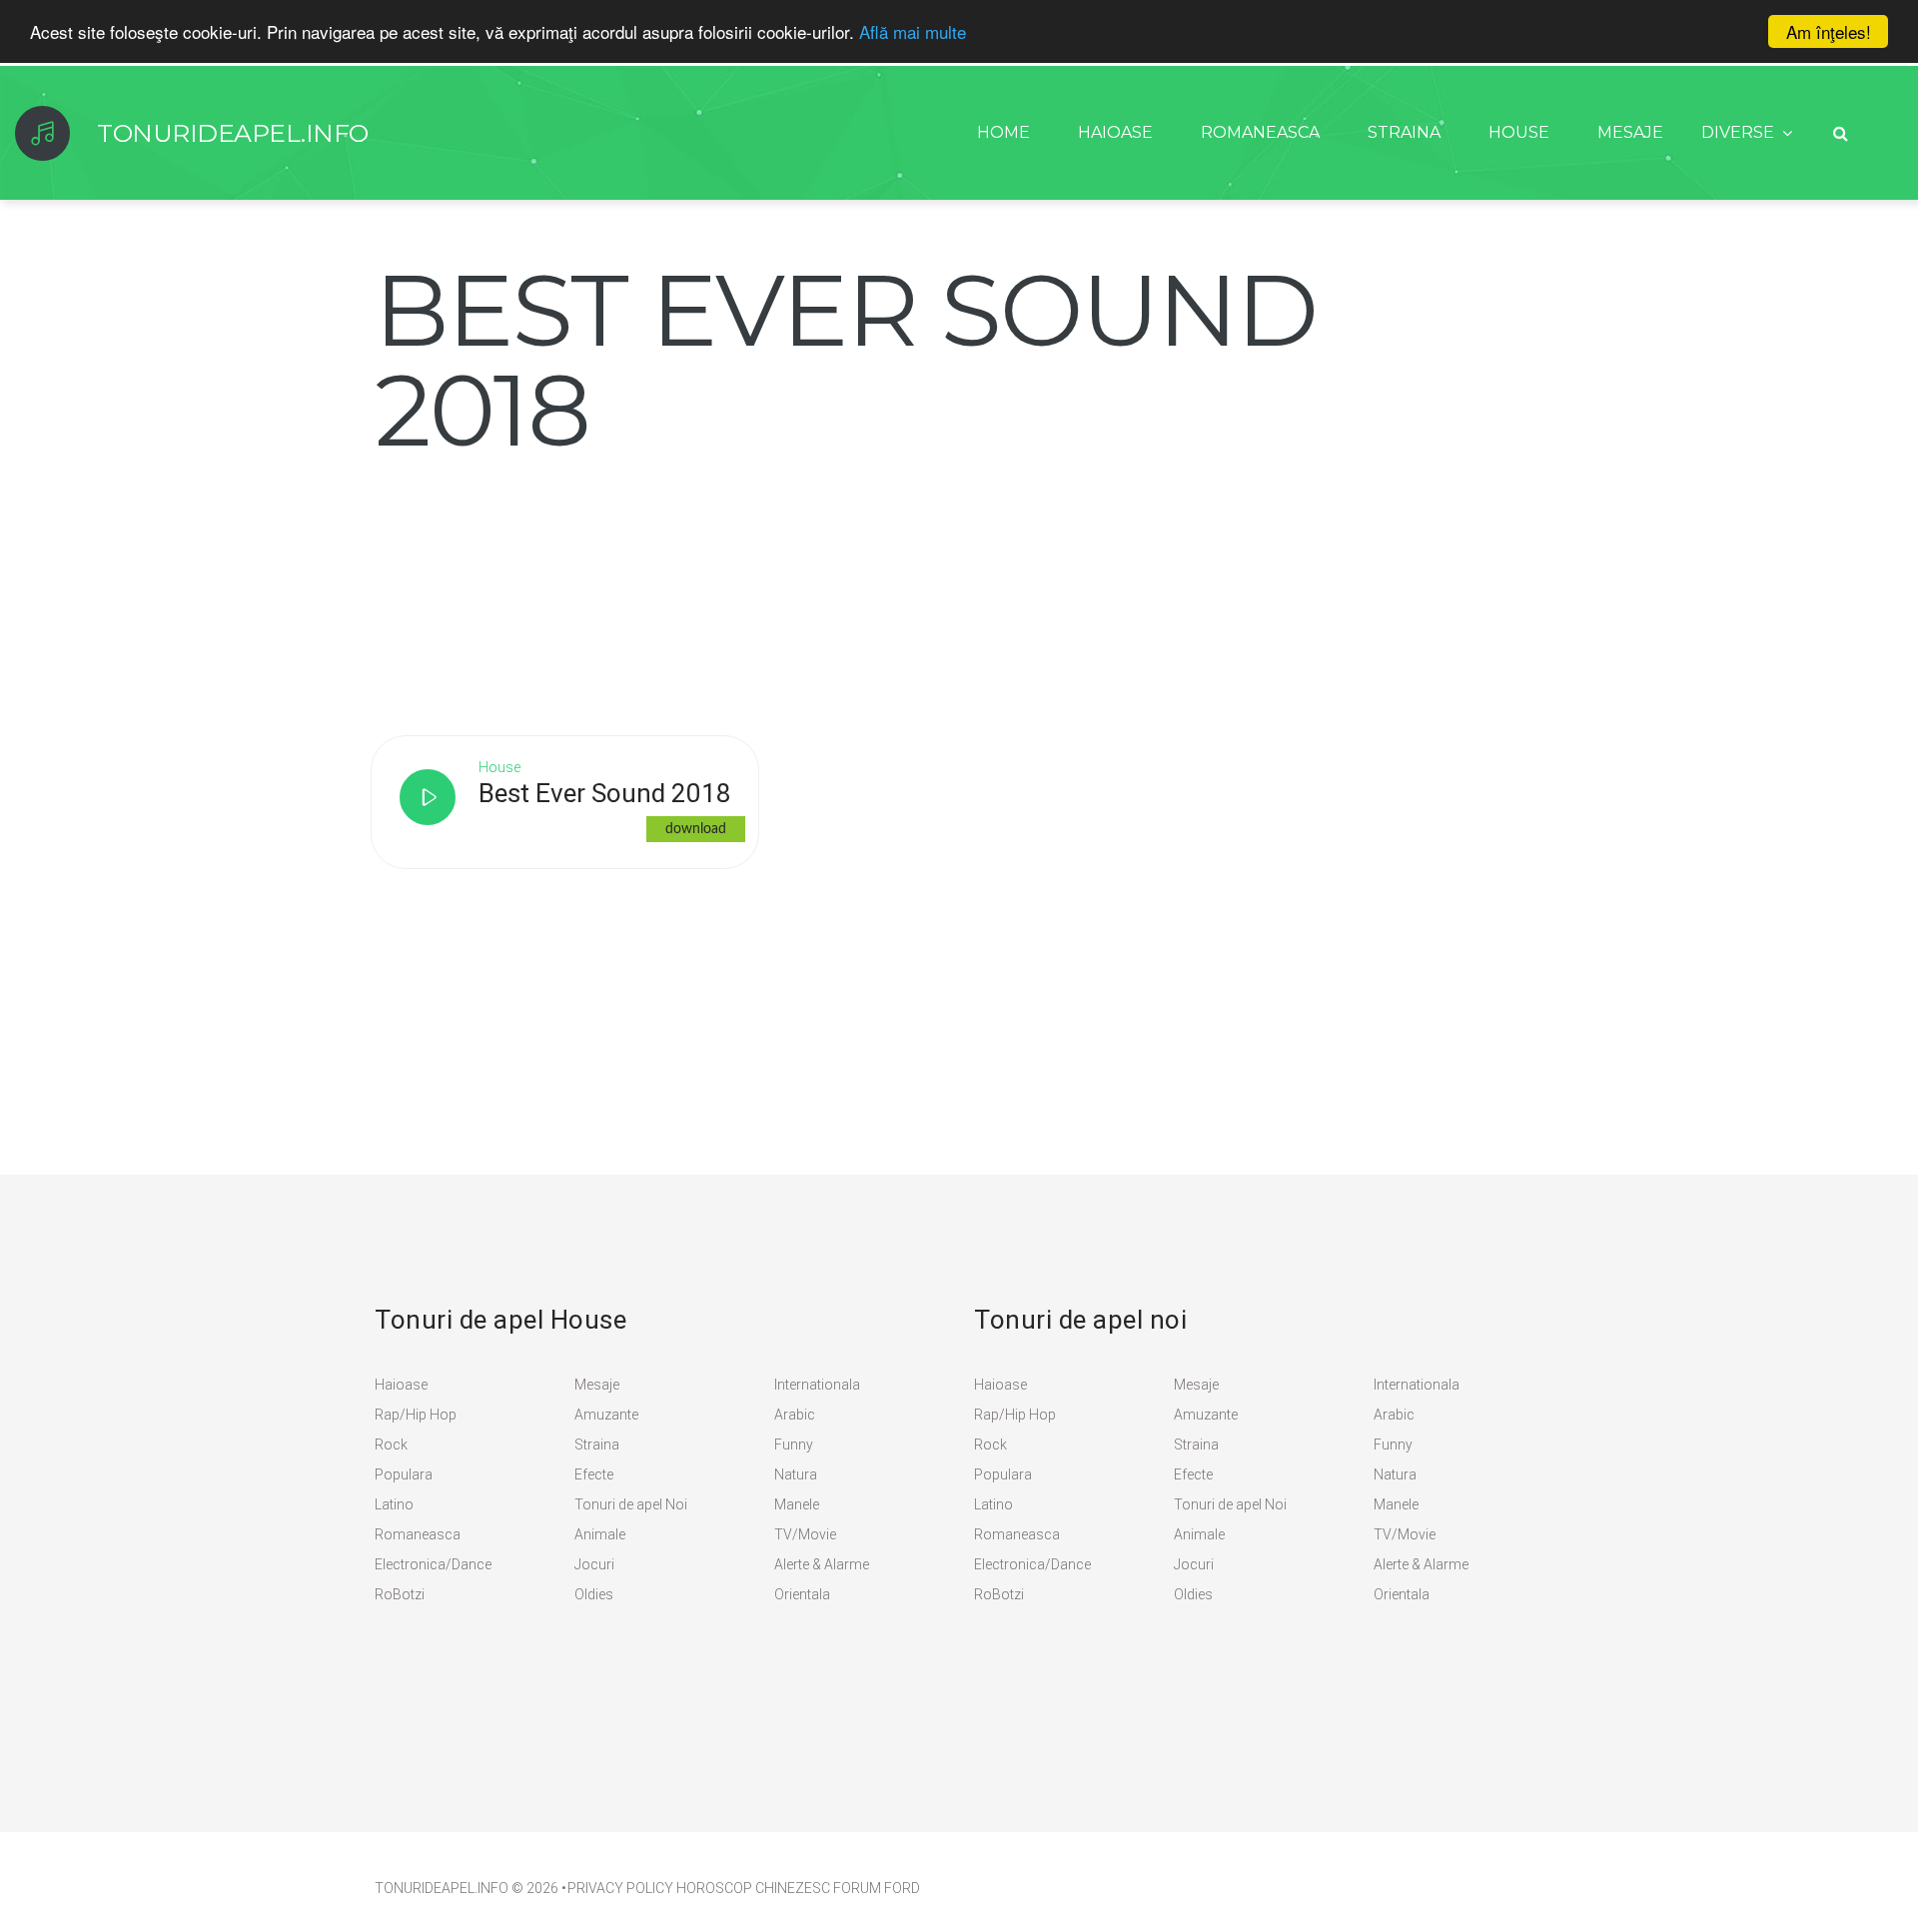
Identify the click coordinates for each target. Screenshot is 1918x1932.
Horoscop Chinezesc (753, 1888)
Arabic (795, 1415)
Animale (600, 1534)
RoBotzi (400, 1594)
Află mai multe (913, 32)
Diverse (1738, 132)
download (696, 829)
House (1519, 132)
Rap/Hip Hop (416, 1415)
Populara (404, 1474)
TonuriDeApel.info (442, 1888)
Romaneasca (1260, 132)
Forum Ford (877, 1888)
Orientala (802, 1594)
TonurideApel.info (233, 133)
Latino (394, 1504)
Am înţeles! (1829, 31)
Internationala (817, 1385)
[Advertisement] (524, 584)
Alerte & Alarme (822, 1564)
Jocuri (594, 1564)
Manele (797, 1504)
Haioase (1115, 132)
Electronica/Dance (433, 1564)
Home (1003, 132)
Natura (796, 1474)
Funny (794, 1445)
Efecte (594, 1474)
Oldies (594, 1594)
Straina (1404, 132)
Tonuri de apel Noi (631, 1504)
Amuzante (606, 1415)
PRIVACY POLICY (620, 1888)
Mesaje (1630, 132)
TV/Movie (805, 1534)
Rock (391, 1445)
